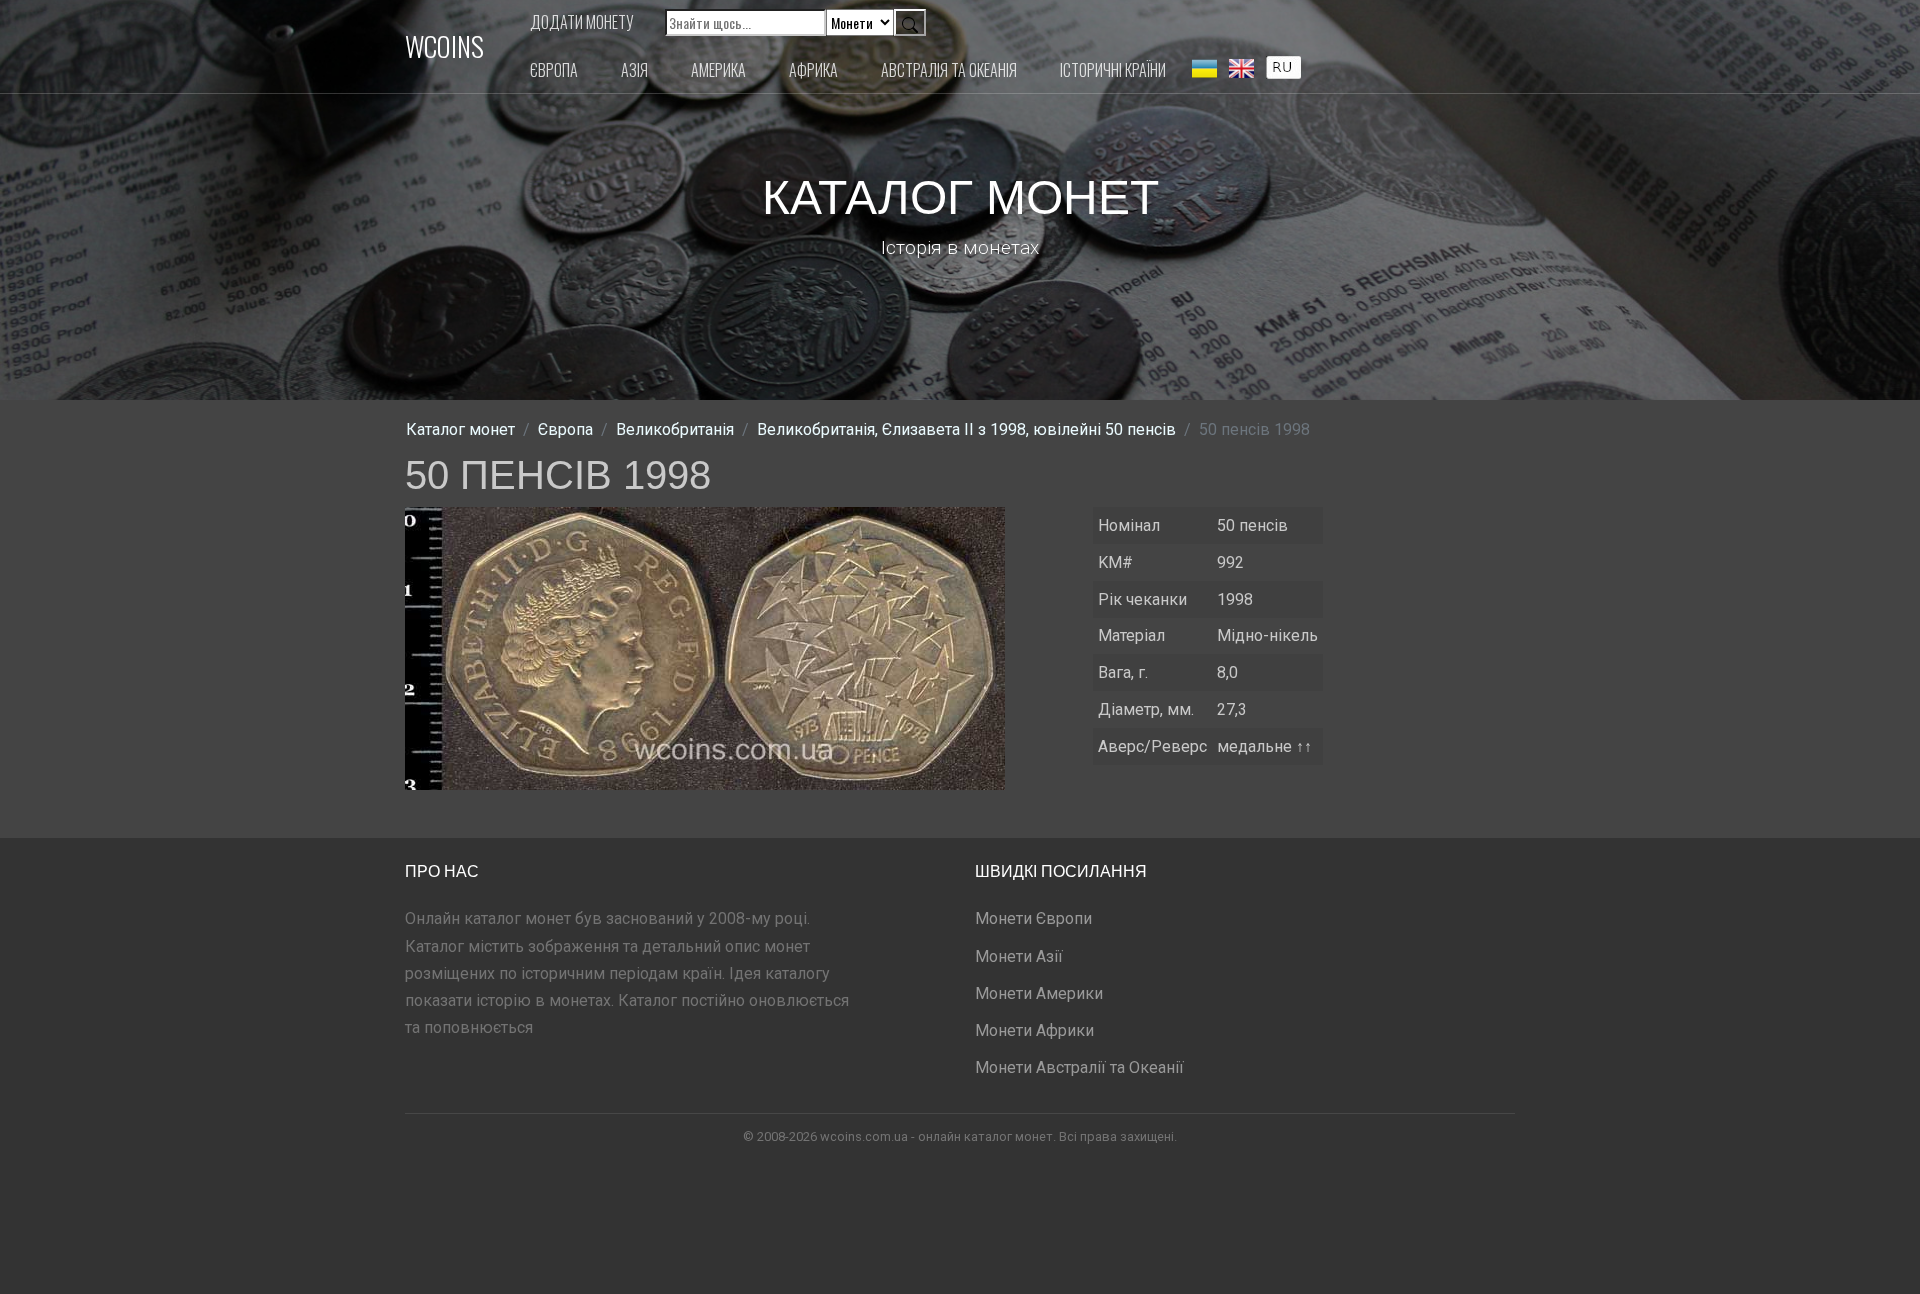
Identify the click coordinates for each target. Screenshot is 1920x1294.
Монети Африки (1034, 1030)
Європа (554, 70)
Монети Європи (1033, 918)
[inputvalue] (1283, 66)
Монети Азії (1019, 956)
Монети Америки (1039, 993)
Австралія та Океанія (949, 70)
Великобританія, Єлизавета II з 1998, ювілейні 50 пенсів (966, 429)
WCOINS (444, 46)
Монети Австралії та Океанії (1079, 1067)
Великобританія (675, 429)
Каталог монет (460, 429)
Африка (813, 70)
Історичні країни (1113, 70)
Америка (718, 70)
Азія (634, 70)
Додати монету (582, 22)
